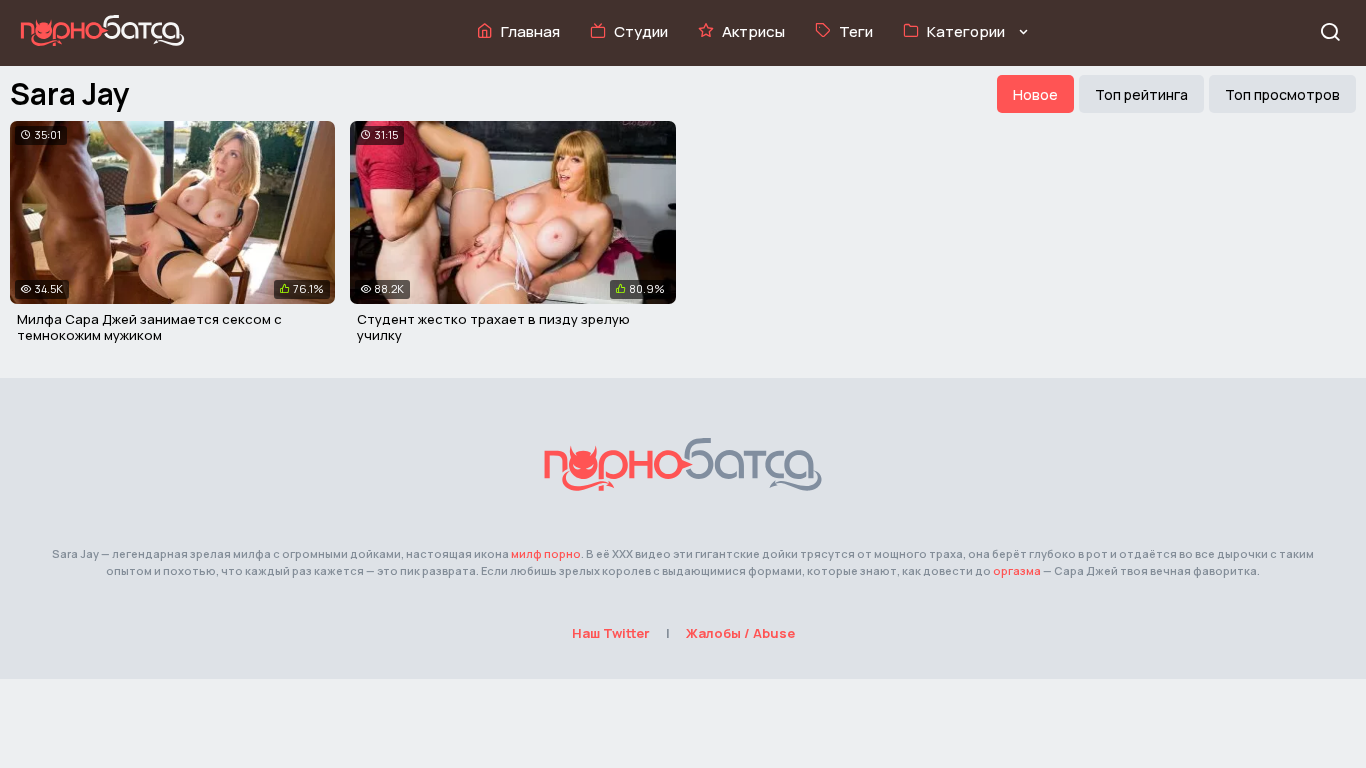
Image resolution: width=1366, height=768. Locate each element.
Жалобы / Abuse (740, 633)
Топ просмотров (1282, 94)
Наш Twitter (611, 633)
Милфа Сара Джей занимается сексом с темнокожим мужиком (149, 327)
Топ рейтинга (1141, 94)
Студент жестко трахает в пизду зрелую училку (493, 327)
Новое (1035, 94)
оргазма (1017, 570)
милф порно (546, 553)
